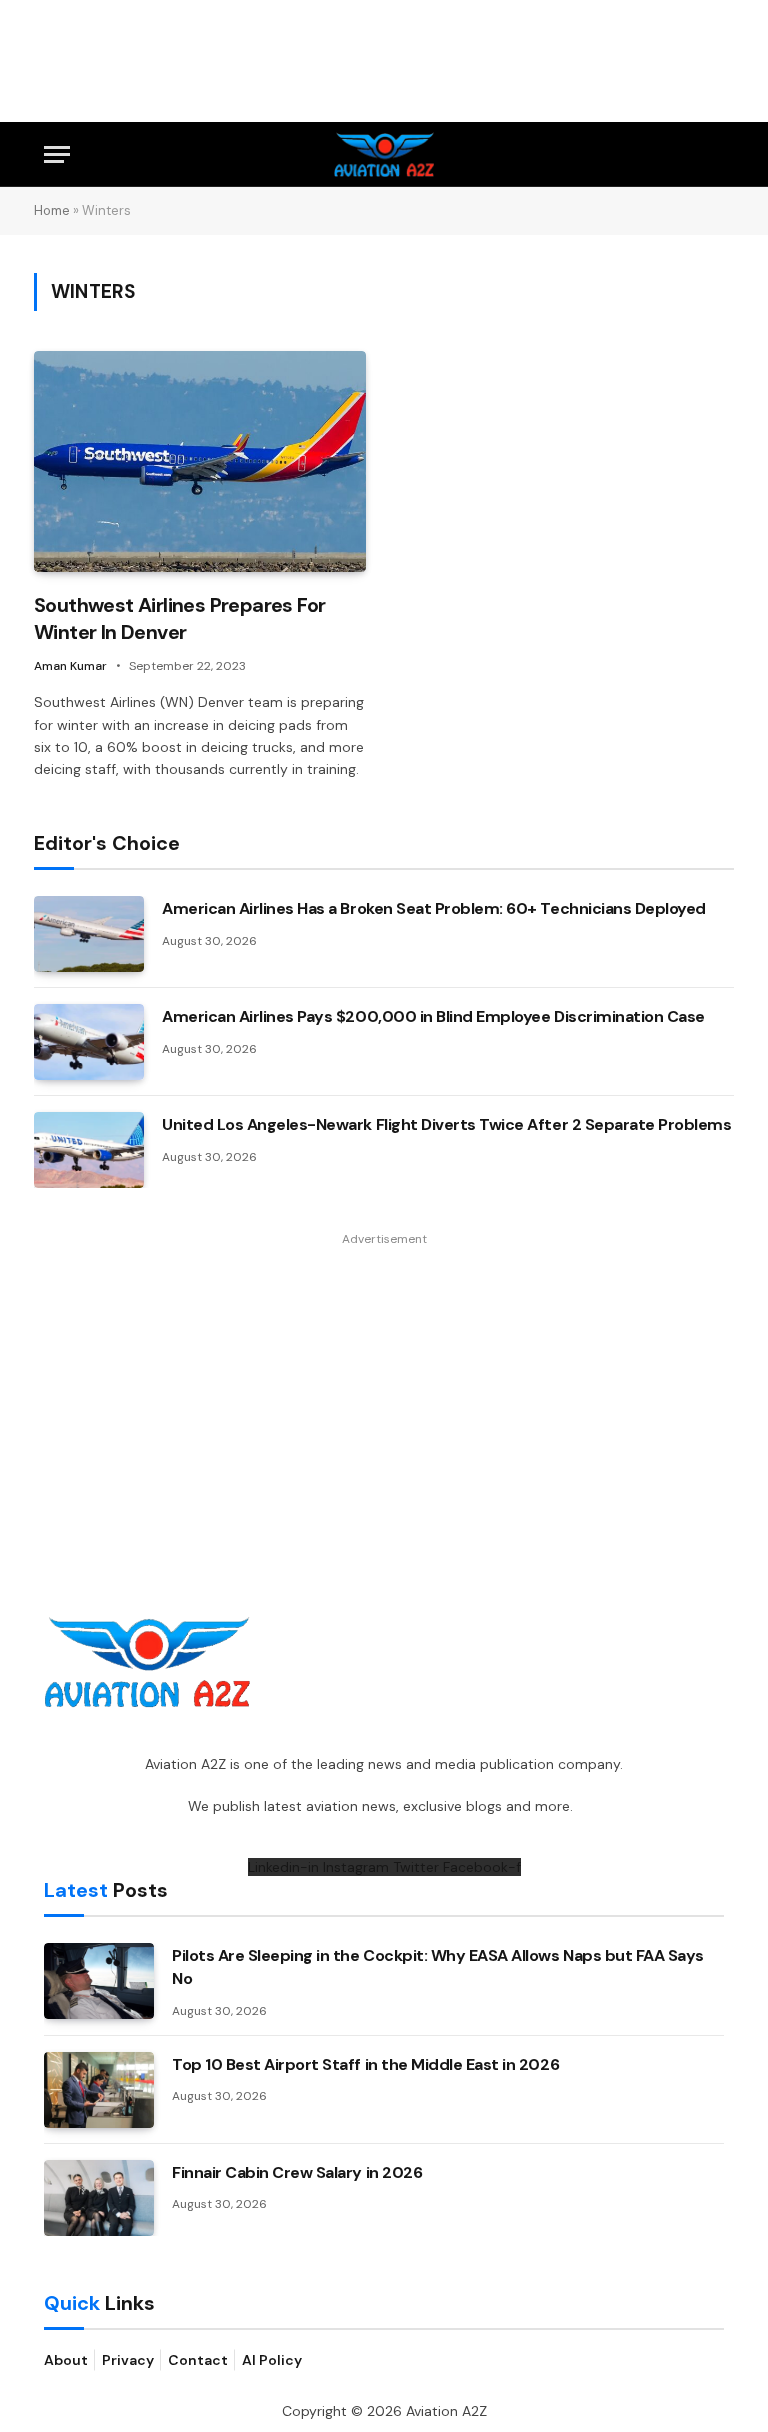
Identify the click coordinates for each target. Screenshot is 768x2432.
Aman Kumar (70, 666)
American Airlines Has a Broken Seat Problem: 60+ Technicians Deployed (434, 908)
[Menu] (57, 154)
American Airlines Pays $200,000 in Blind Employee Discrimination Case (433, 1016)
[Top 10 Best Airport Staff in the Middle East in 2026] (99, 2090)
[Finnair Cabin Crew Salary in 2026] (99, 2198)
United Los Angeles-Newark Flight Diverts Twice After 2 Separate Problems (446, 1124)
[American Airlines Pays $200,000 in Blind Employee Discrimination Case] (89, 1042)
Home (52, 210)
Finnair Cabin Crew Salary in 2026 (297, 2172)
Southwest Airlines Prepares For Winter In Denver (179, 618)
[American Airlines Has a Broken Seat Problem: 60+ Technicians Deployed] (89, 934)
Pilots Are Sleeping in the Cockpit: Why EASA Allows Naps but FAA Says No (438, 1967)
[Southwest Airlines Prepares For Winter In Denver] (200, 461)
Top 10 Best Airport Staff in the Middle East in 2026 (365, 2064)
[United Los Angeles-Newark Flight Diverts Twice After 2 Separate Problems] (89, 1150)
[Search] (715, 154)
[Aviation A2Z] (384, 154)
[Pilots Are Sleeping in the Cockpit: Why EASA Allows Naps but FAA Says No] (99, 1981)
